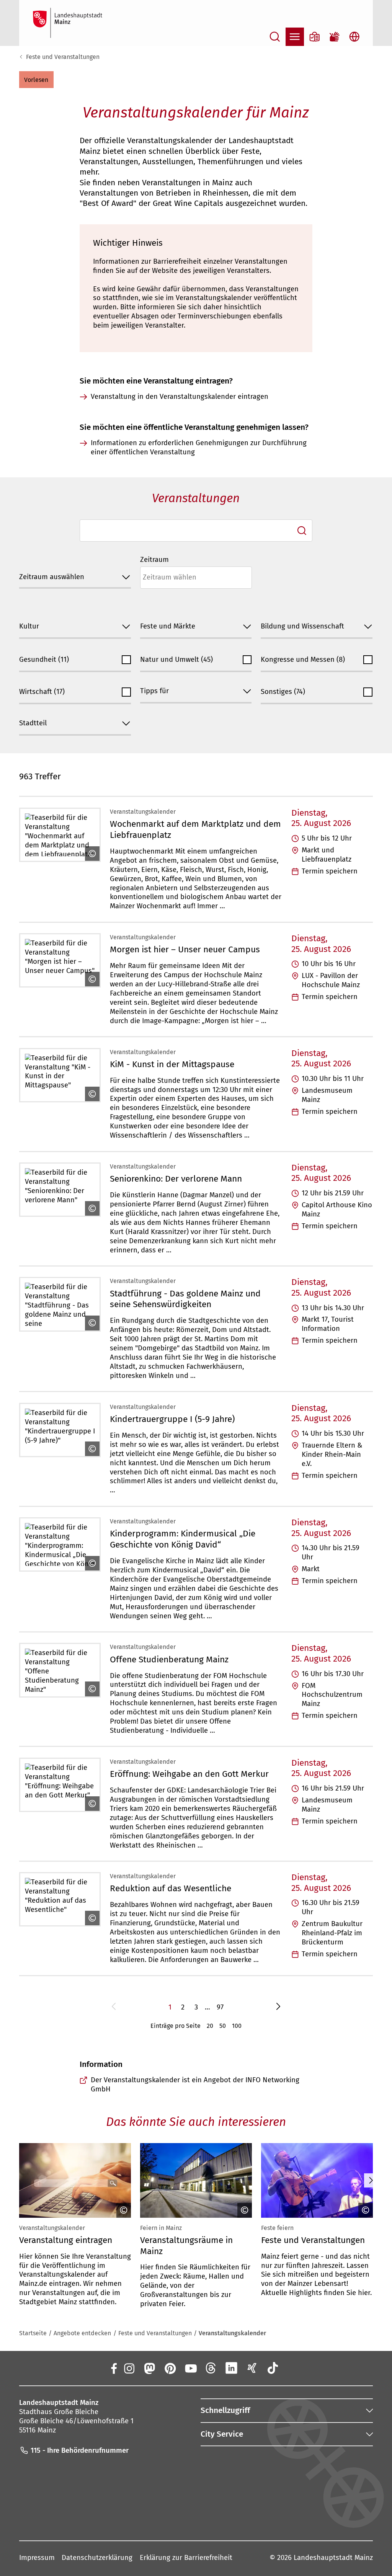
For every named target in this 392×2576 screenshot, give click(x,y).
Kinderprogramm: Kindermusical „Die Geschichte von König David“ (183, 1539)
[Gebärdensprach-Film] (335, 37)
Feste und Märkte (168, 626)
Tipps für (154, 691)
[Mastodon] (149, 2368)
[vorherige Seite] (114, 2008)
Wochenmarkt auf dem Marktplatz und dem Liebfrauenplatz (195, 829)
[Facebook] (114, 2368)
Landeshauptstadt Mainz (333, 2558)
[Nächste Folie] (371, 2180)
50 (223, 2026)
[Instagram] (129, 2368)
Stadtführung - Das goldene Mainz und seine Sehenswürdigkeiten (185, 1299)
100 (237, 2026)
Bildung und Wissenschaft (302, 626)
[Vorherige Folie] (21, 2180)
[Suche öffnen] (275, 37)
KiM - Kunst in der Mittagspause (172, 1064)
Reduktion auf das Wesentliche (171, 1888)
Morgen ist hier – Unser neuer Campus (185, 949)
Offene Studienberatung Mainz (169, 1659)
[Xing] (252, 2368)
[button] (36, 80)
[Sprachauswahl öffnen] (354, 37)
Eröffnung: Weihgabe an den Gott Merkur (189, 1774)
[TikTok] (273, 2368)
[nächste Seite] (278, 2008)
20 (210, 2026)
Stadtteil (33, 723)
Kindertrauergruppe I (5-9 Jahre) (172, 1419)
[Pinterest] (170, 2368)
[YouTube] (190, 2368)
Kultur (29, 626)
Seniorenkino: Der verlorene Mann (176, 1179)
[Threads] (211, 2368)
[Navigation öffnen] (295, 37)
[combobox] (196, 531)
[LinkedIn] (232, 2368)
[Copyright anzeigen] (90, 854)
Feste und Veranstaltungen (63, 57)
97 (220, 2007)
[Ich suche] (302, 531)
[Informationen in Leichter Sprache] (315, 37)
